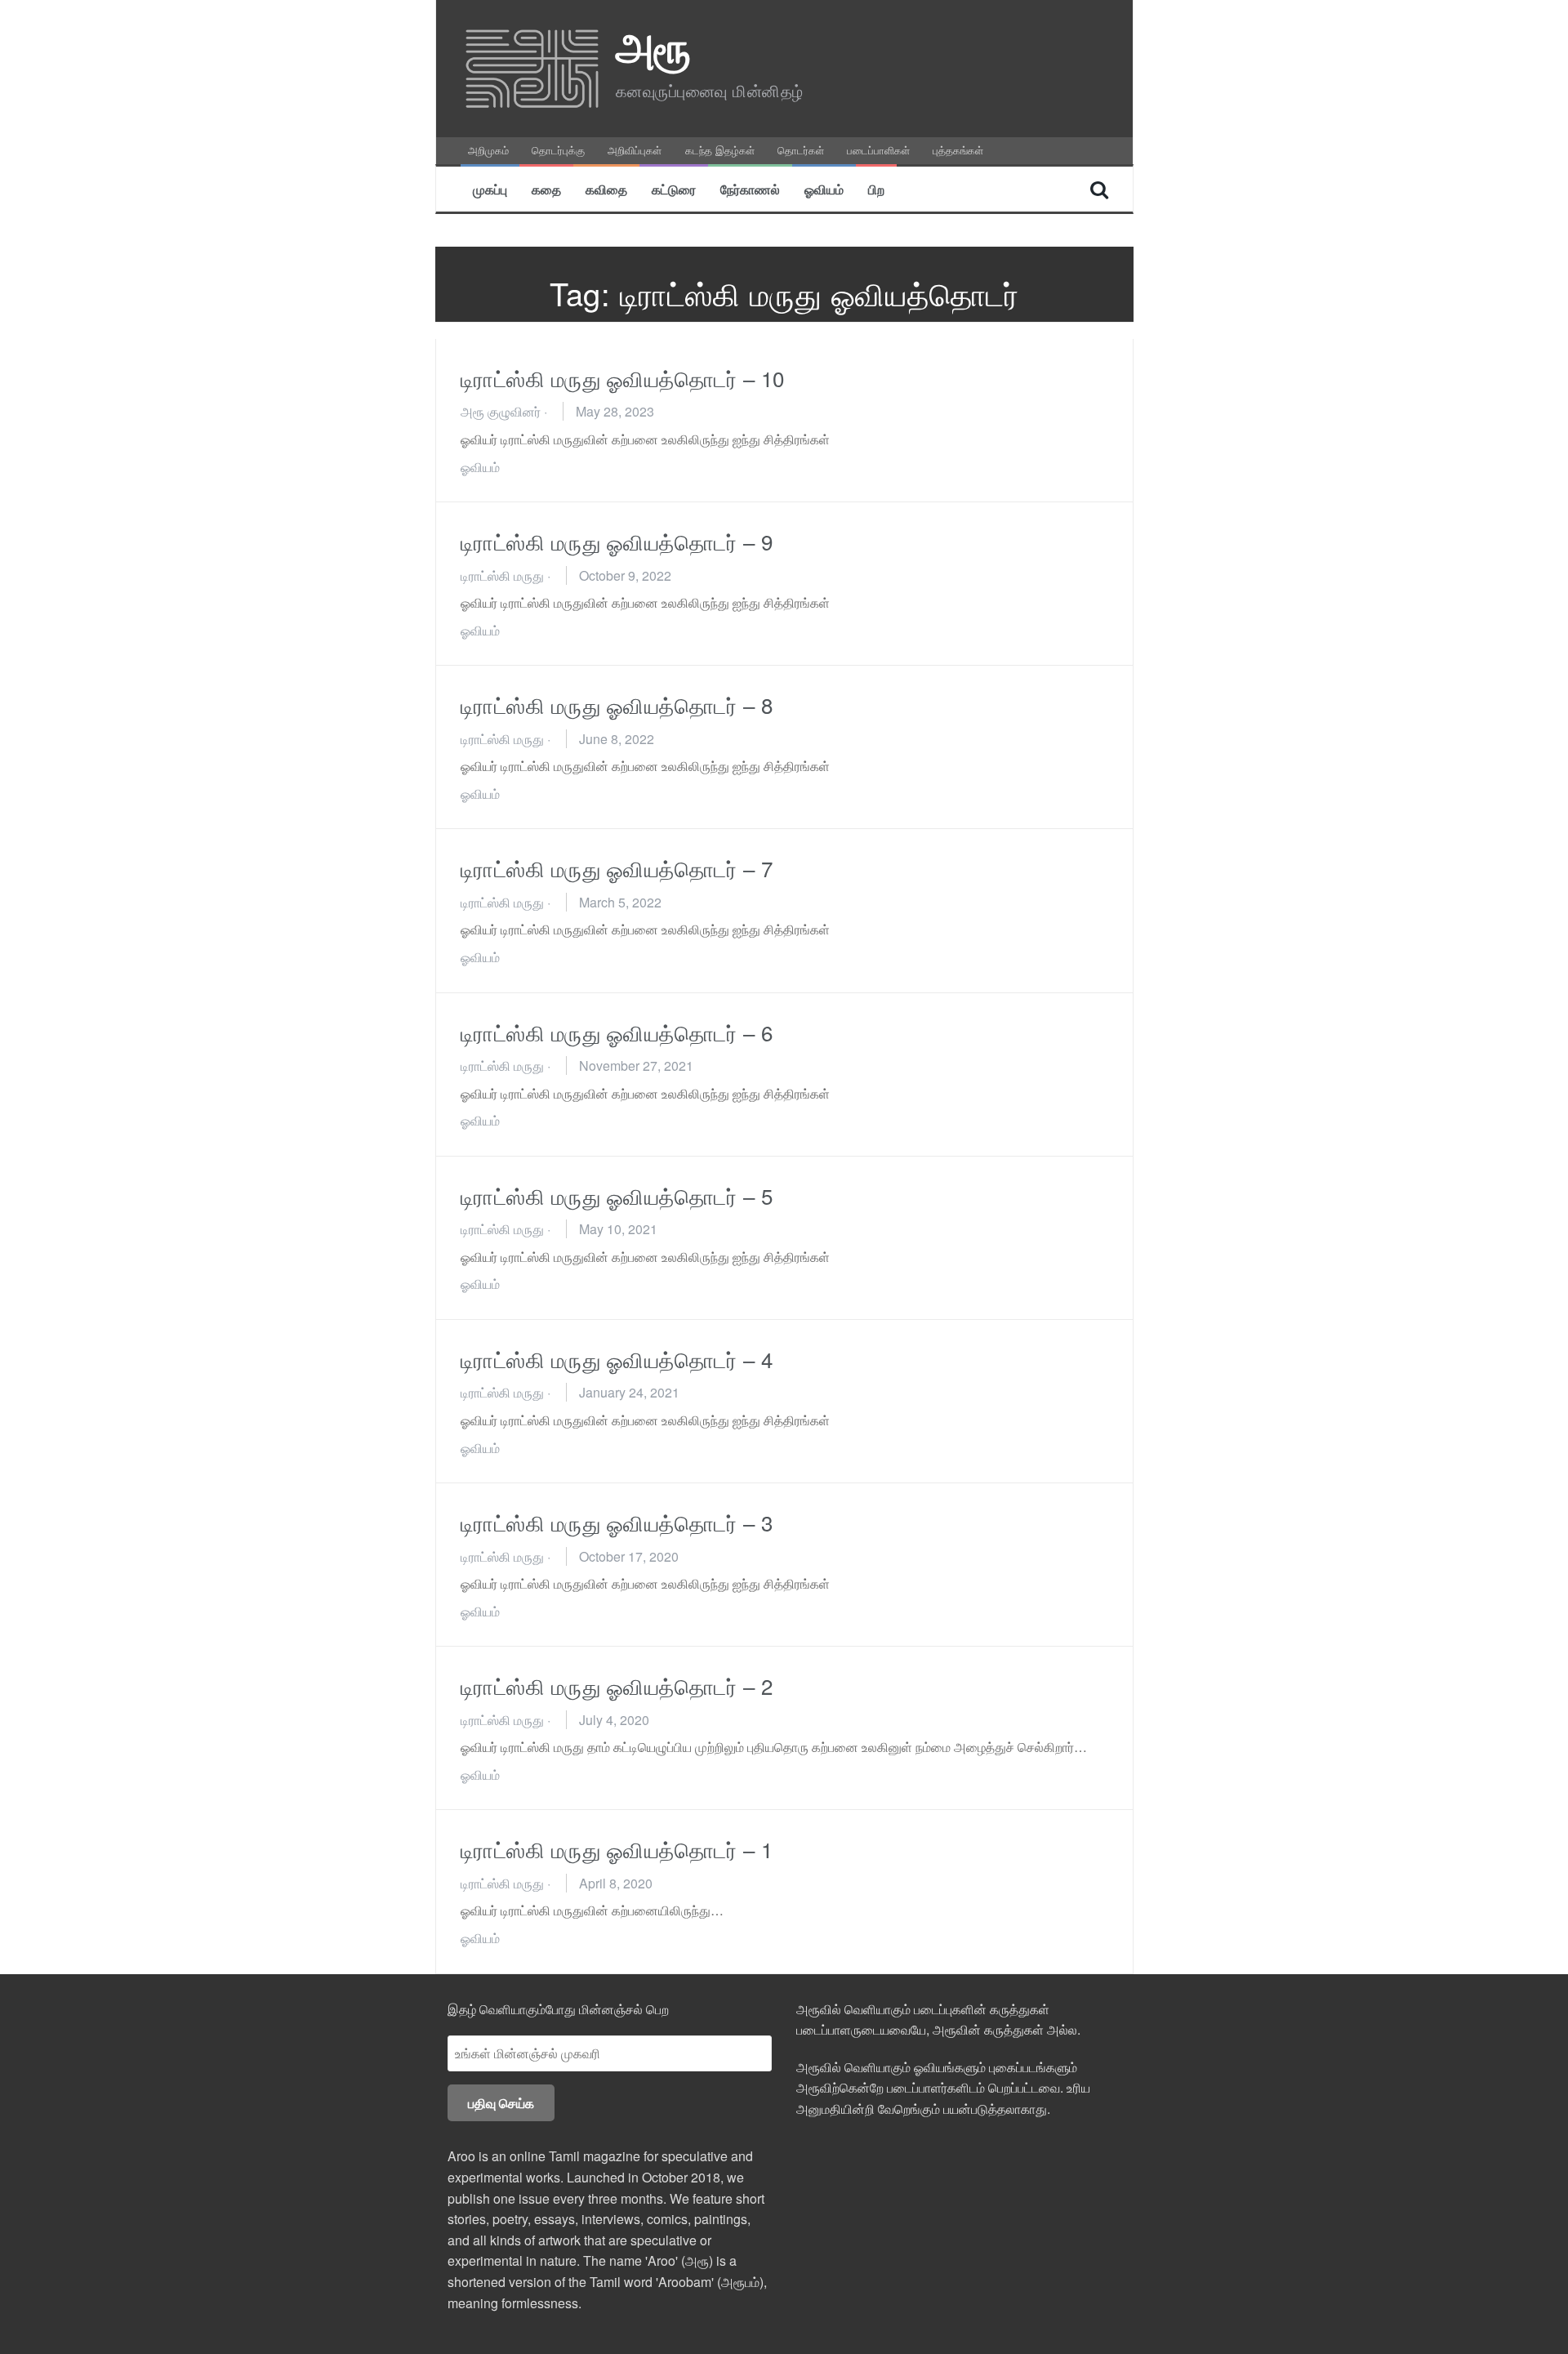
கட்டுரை (674, 189)
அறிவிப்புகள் (635, 150)
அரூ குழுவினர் (501, 411)
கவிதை (606, 189)
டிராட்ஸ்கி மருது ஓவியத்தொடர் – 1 (617, 1849)
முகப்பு (490, 189)
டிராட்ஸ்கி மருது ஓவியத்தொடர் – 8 (617, 704)
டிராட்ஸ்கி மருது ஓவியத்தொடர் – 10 (623, 378)
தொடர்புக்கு (558, 150)
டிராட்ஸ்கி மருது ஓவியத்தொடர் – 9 (617, 541)
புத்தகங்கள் (958, 150)
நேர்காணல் (750, 189)
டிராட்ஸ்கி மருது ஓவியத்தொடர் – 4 (617, 1359)
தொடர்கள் (801, 150)
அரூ (654, 45)
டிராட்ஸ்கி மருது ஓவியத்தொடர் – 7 (617, 868)
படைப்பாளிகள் (878, 150)
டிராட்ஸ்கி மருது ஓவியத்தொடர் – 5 (617, 1195)
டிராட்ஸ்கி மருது (502, 575)
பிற (876, 189)
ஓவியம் (824, 189)
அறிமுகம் (488, 150)
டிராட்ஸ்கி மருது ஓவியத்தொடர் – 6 (617, 1032)
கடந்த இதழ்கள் (720, 150)
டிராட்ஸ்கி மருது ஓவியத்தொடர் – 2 (617, 1685)
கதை (546, 189)
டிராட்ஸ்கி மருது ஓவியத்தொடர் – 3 (617, 1522)
